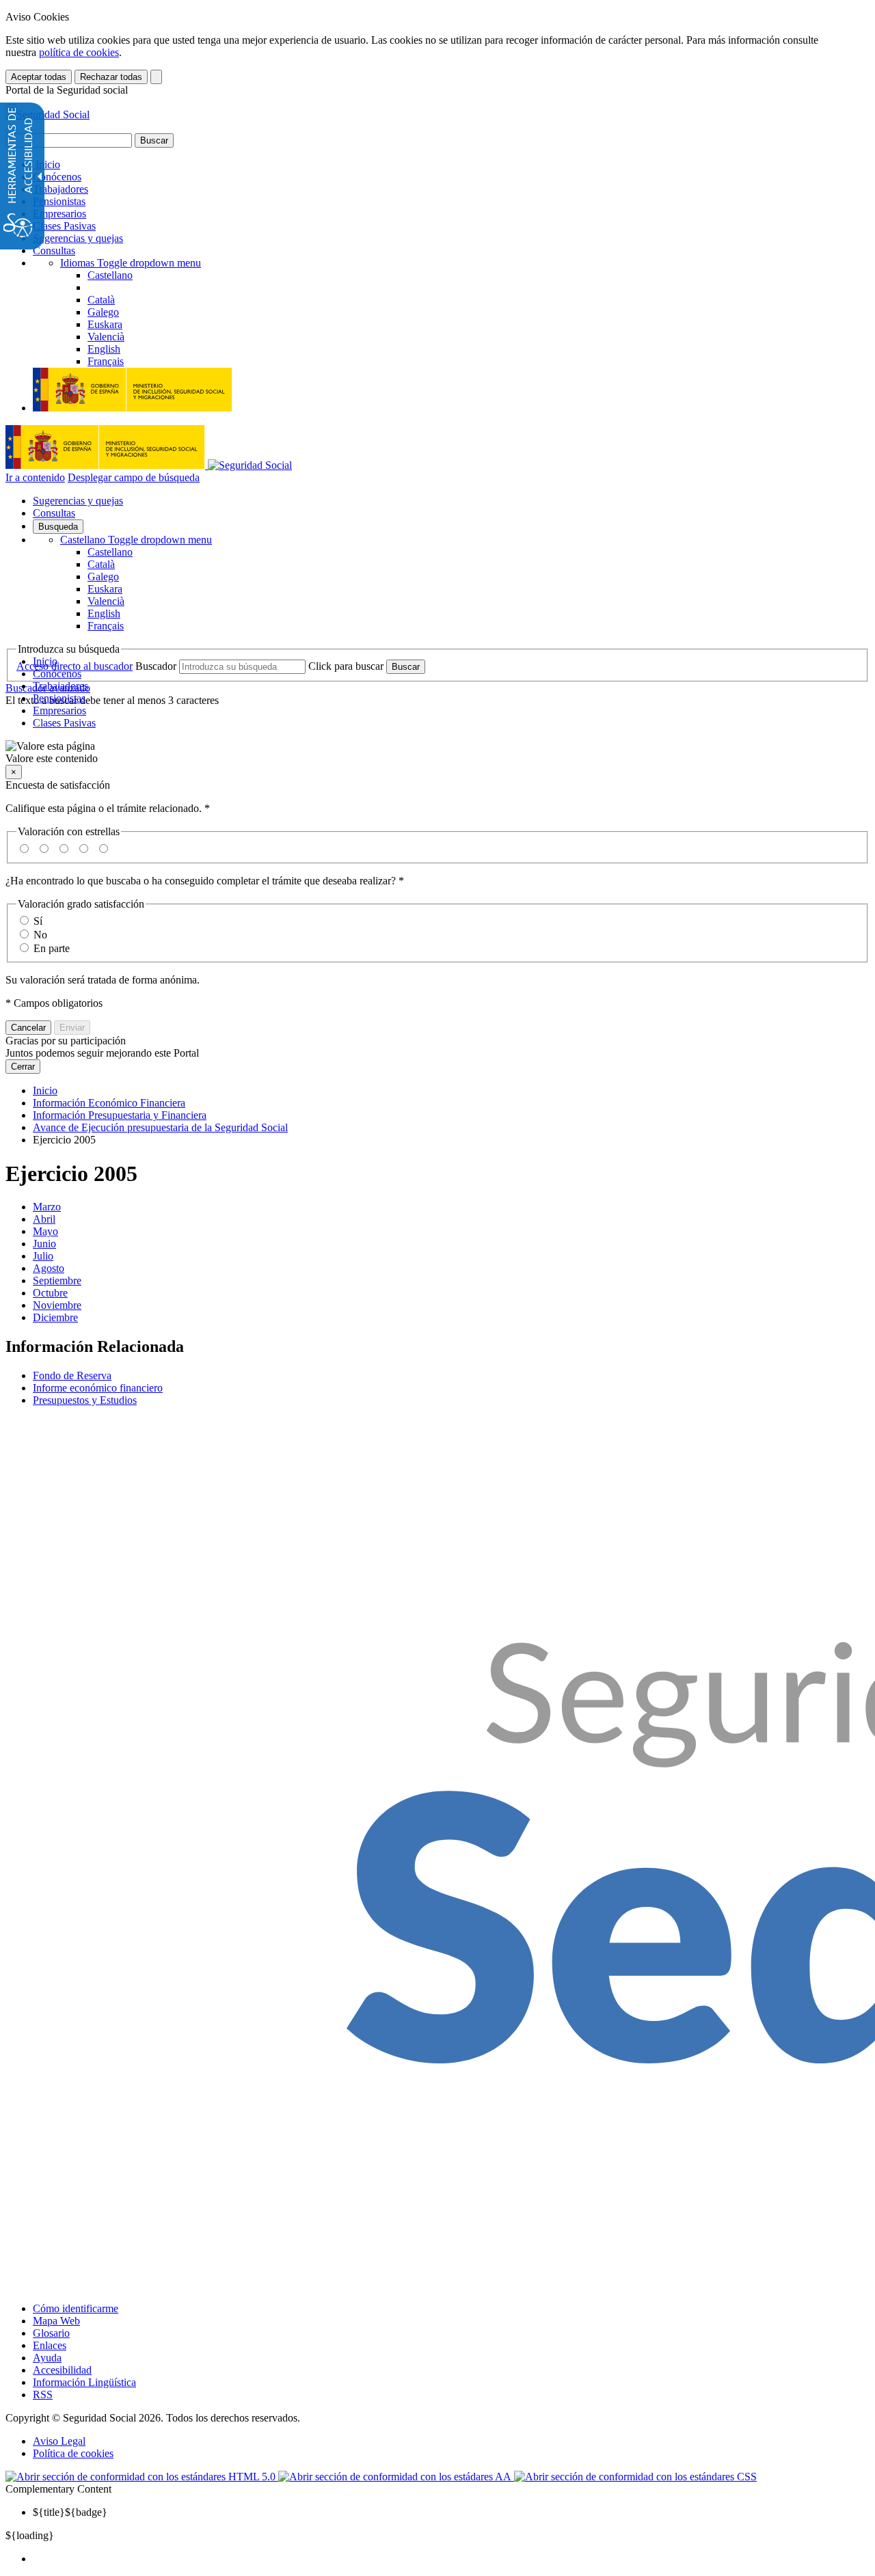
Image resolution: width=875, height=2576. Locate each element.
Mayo (45, 1231)
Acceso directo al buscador (75, 666)
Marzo (47, 1207)
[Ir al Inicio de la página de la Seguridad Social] (48, 114)
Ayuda (47, 2358)
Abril (44, 1219)
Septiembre (57, 1280)
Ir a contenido (35, 477)
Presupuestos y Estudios (85, 1400)
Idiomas (131, 263)
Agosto (49, 1268)
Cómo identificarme (76, 2308)
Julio (43, 1256)
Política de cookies (73, 2453)
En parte (52, 948)
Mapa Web (56, 2321)
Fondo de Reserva (72, 1375)
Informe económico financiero (98, 1388)
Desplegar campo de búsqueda (134, 477)
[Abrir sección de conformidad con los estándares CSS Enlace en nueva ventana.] (635, 2477)
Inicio (46, 164)
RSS (43, 2395)
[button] (437, 753)
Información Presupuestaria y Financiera (120, 1115)
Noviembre (57, 1305)
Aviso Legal (59, 2441)
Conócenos (57, 177)
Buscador (156, 666)
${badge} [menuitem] (70, 2512)
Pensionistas (59, 201)
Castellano (136, 540)
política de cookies (79, 52)
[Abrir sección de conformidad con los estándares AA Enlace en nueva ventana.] (396, 2477)
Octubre (50, 1293)
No (40, 935)
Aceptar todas (39, 77)
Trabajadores (60, 189)
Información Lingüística (84, 2382)
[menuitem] (451, 2559)
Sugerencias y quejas (78, 238)
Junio (44, 1244)
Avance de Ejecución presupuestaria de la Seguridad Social (160, 1127)
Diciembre (55, 1317)
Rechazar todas (111, 77)
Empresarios (59, 214)
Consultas (54, 250)
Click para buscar (346, 666)
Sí (38, 921)
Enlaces (50, 2345)
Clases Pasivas (64, 226)
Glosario (51, 2333)
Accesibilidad (62, 2370)
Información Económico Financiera (109, 1103)
